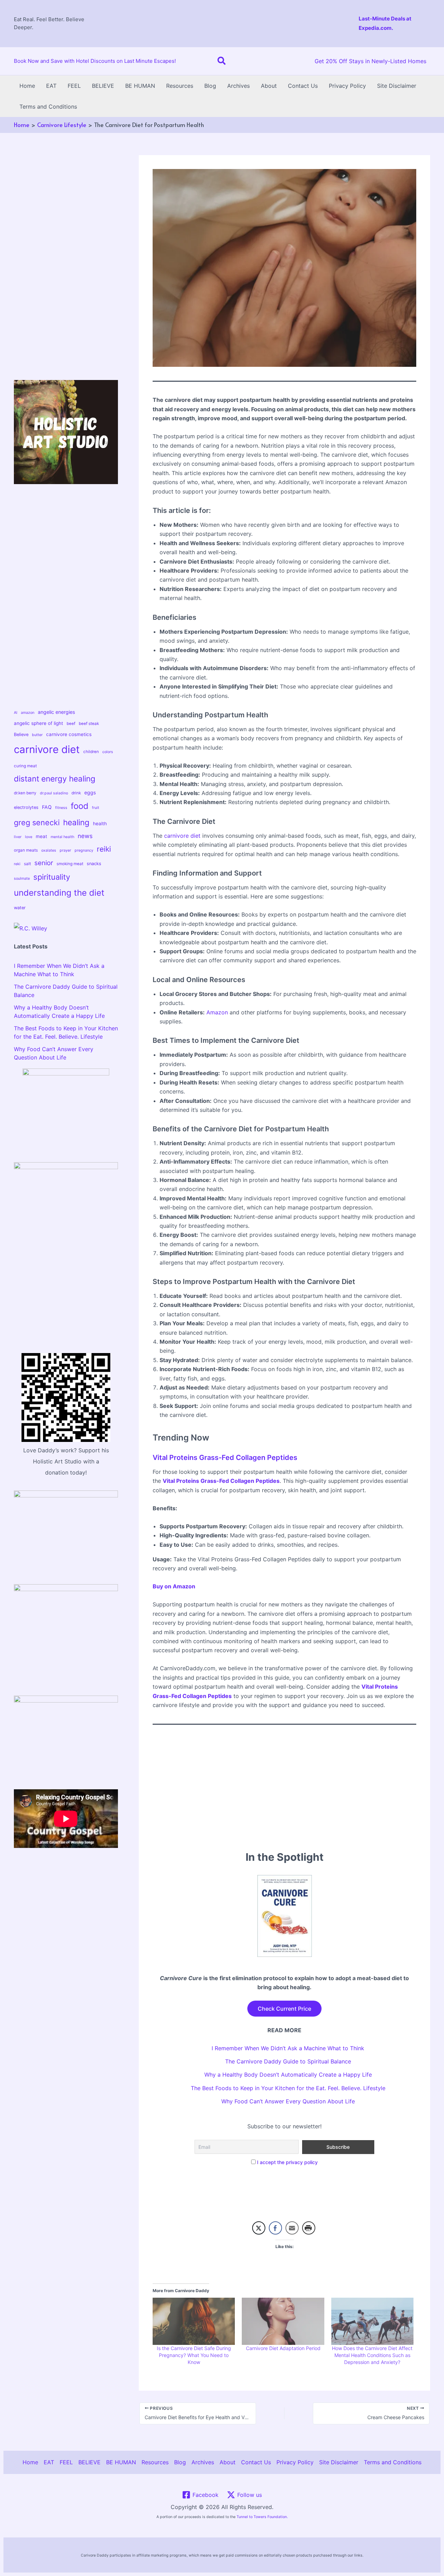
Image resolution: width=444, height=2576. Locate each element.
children (91, 752)
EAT (51, 86)
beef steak (89, 724)
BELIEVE (103, 86)
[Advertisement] (222, 22)
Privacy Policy (347, 86)
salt (27, 864)
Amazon (217, 1012)
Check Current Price (284, 2009)
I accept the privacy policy (287, 2162)
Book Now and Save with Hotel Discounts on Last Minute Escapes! (95, 61)
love (29, 837)
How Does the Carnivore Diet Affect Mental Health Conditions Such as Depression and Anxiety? (372, 2355)
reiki (104, 849)
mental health (62, 837)
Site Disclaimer (397, 86)
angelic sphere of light (39, 723)
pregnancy (84, 850)
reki (17, 864)
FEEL (74, 86)
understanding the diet (59, 893)
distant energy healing (55, 779)
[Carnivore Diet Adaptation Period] (283, 2321)
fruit (96, 808)
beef (71, 724)
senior (44, 863)
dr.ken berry (25, 793)
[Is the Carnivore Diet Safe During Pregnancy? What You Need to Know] (194, 2321)
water (20, 908)
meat (41, 836)
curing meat (25, 766)
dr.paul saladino (54, 793)
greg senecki (37, 822)
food (80, 806)
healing (76, 822)
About (269, 86)
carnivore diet (47, 749)
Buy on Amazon (174, 1586)
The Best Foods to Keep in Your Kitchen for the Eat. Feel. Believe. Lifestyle (288, 2088)
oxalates (49, 850)
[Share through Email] (292, 2228)
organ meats (26, 850)
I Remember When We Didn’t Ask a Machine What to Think (288, 2048)
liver (18, 837)
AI (16, 713)
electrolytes (26, 807)
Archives (238, 86)
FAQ (47, 807)
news (85, 836)
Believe (21, 734)
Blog (210, 86)
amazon (28, 713)
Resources (180, 86)
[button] (222, 61)
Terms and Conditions (48, 107)
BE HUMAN (140, 86)
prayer (65, 850)
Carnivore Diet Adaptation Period (283, 2348)
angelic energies (56, 712)
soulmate (22, 879)
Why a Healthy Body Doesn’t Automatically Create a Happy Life (288, 2075)
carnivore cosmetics (69, 734)
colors (108, 752)
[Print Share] (309, 2228)
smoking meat (70, 864)
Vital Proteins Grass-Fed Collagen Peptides (225, 1458)
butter (37, 735)
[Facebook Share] (275, 2228)
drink (76, 793)
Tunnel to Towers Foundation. (262, 2517)
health (100, 824)
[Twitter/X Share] (259, 2228)
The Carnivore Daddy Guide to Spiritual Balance (288, 2061)
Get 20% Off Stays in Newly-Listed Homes (370, 61)
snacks (94, 864)
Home (27, 86)
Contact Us (303, 86)
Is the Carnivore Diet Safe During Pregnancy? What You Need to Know (194, 2355)
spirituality (52, 877)
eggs (90, 792)
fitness (61, 808)
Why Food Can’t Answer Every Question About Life (288, 2101)
